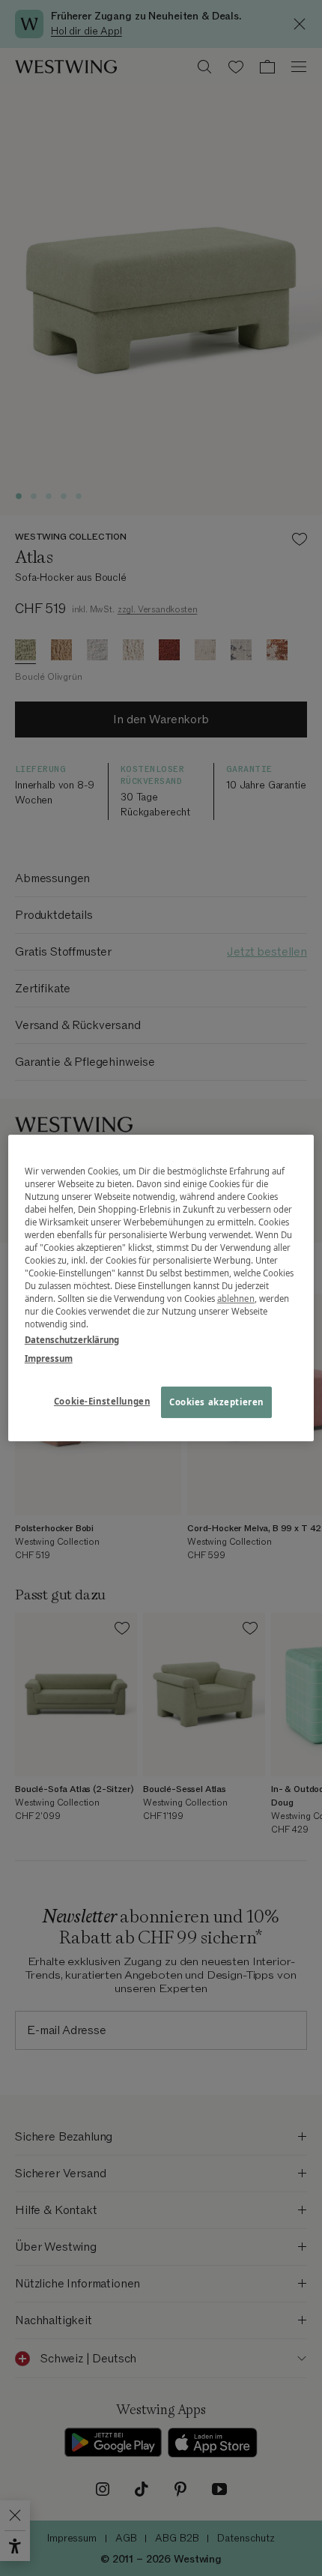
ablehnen (236, 1298)
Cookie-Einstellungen (102, 1402)
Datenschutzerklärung (72, 1340)
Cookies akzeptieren (216, 1403)
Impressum (49, 1358)
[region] (161, 1288)
